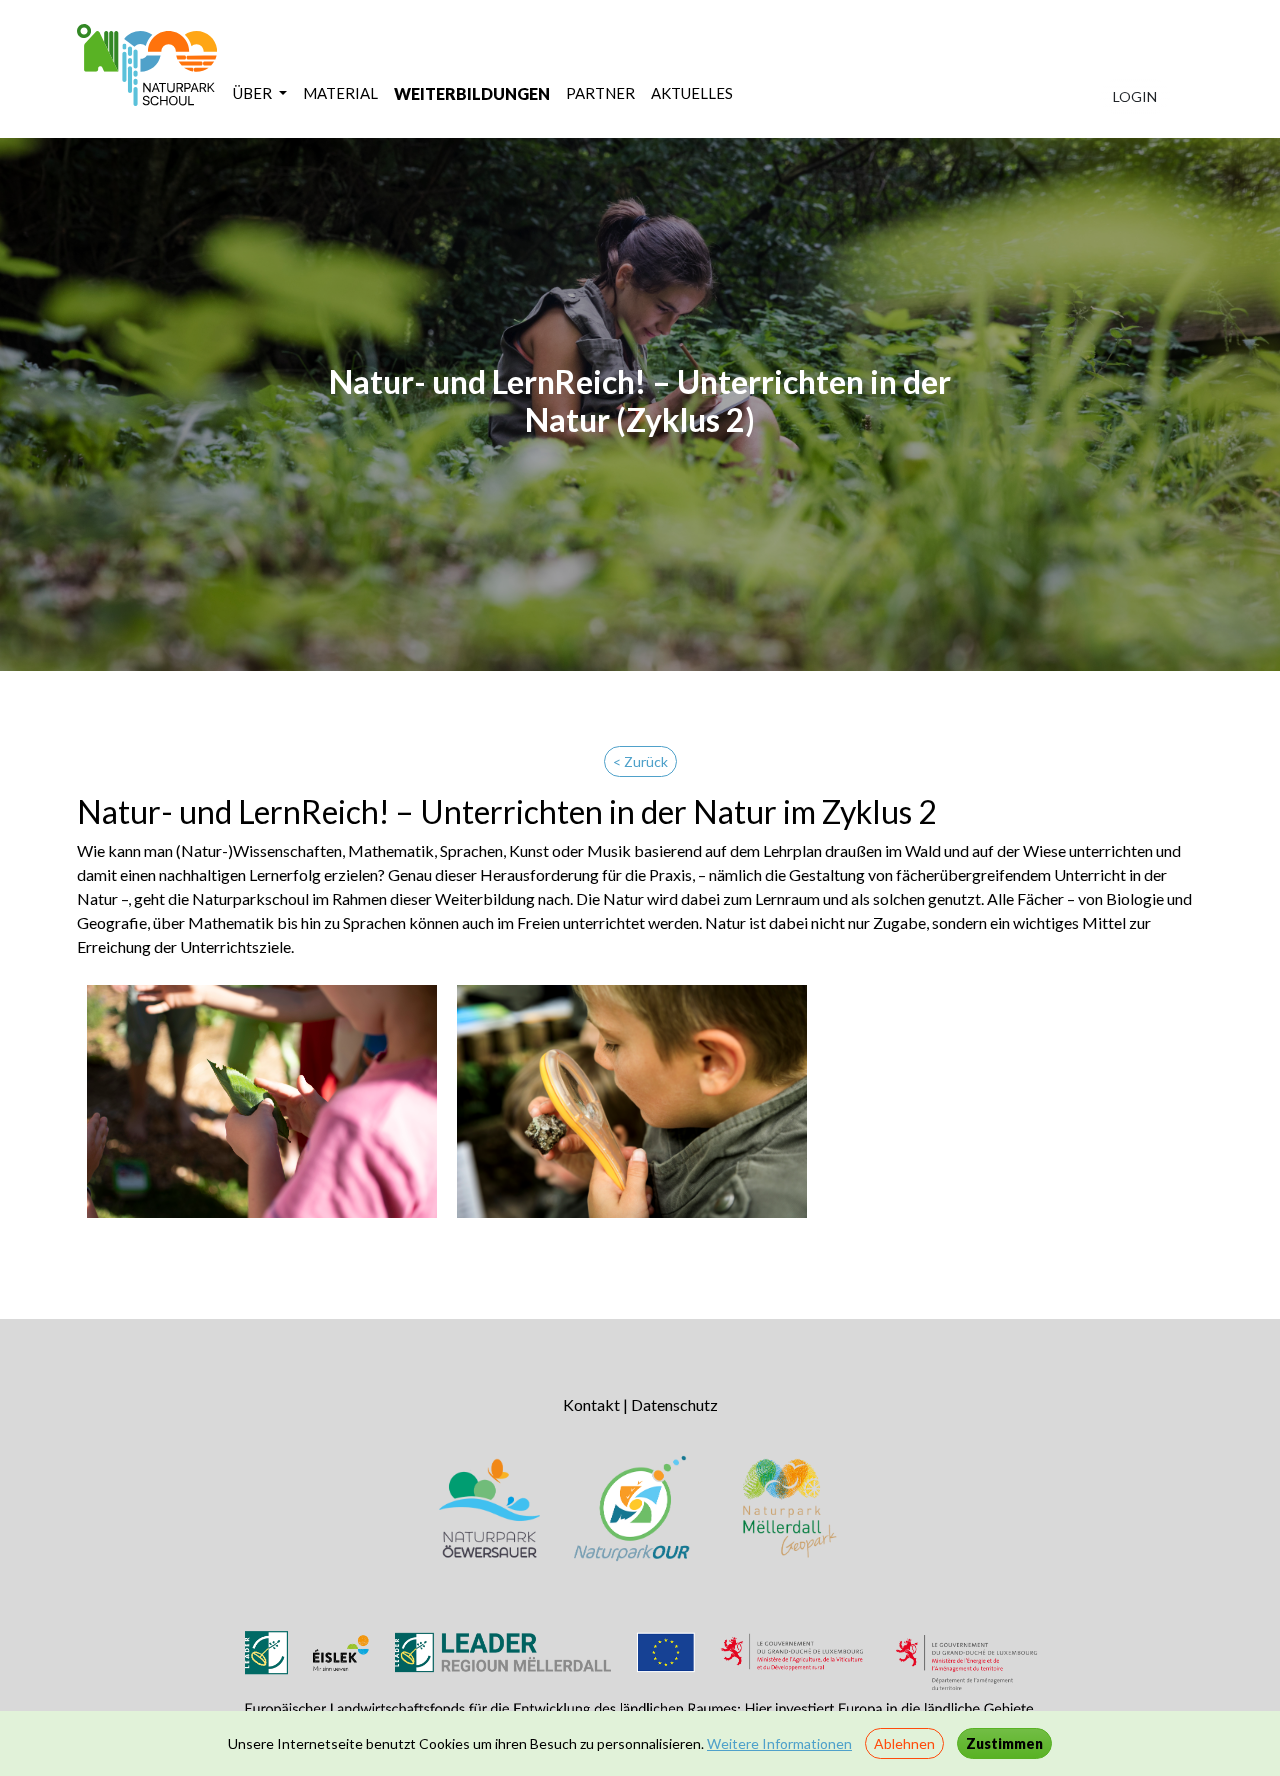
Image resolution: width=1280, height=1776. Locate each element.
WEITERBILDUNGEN (472, 93)
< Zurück (640, 761)
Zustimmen (1004, 1743)
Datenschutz (674, 1404)
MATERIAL (340, 93)
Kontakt (591, 1404)
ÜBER (254, 93)
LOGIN (1135, 96)
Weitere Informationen (779, 1743)
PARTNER (600, 93)
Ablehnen (904, 1743)
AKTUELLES (692, 93)
